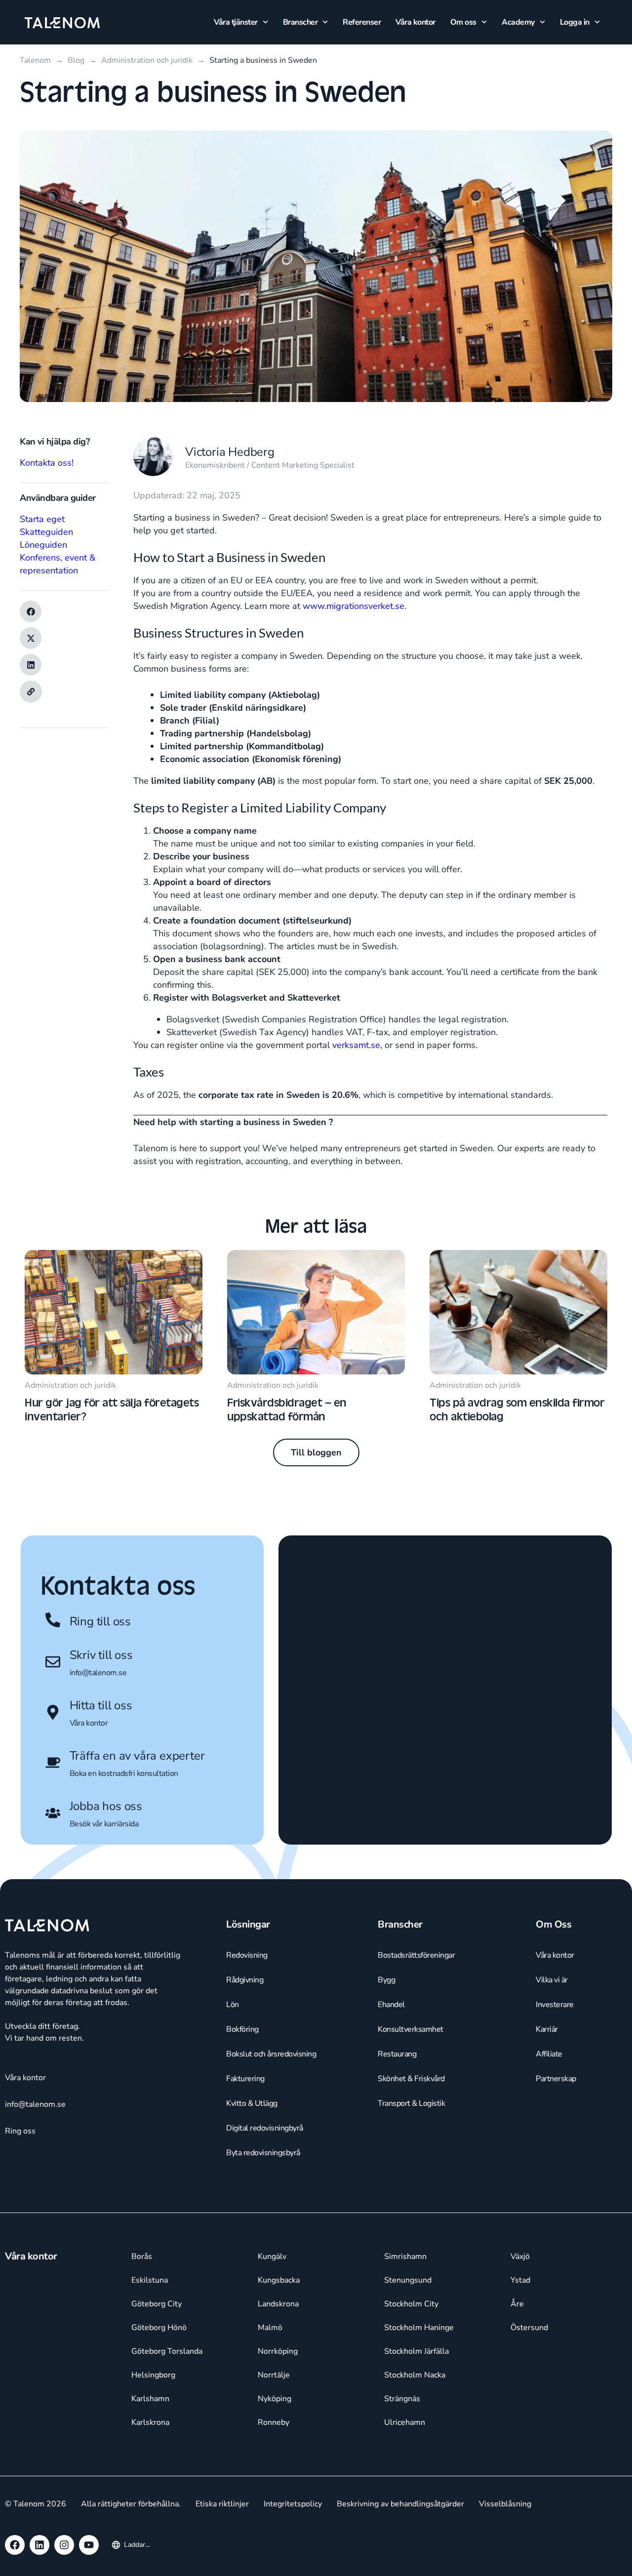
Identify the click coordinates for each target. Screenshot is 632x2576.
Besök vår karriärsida (104, 1824)
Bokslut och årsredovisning (271, 2054)
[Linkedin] (39, 2545)
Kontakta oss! (47, 463)
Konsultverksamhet (411, 2029)
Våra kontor (415, 22)
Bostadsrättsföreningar (416, 1955)
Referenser (362, 22)
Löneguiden (43, 545)
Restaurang (397, 2054)
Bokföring (242, 2029)
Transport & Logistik (411, 2103)
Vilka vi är (552, 1980)
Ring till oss (100, 1621)
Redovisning (247, 1955)
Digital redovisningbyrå (265, 2128)
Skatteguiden (46, 532)
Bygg (386, 1980)
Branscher (300, 22)
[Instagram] (64, 2545)
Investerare (555, 2005)
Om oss (463, 22)
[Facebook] (15, 2545)
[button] (31, 611)
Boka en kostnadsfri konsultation (124, 1773)
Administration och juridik (70, 1385)
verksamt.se (356, 1045)
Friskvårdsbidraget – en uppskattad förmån (287, 1409)
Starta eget (42, 519)
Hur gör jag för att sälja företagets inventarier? (112, 1409)
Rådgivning (245, 1980)
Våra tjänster (236, 22)
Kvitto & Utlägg (252, 2103)
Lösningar (248, 1924)
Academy (518, 22)
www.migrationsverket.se (354, 606)
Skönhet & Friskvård (411, 2079)
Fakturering (245, 2079)
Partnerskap (556, 2079)
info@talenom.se (98, 1673)
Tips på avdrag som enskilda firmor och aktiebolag (517, 1409)
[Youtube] (89, 2545)
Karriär (547, 2029)
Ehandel (391, 2005)
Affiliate (549, 2054)
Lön (233, 2005)
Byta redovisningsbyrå (263, 2153)
